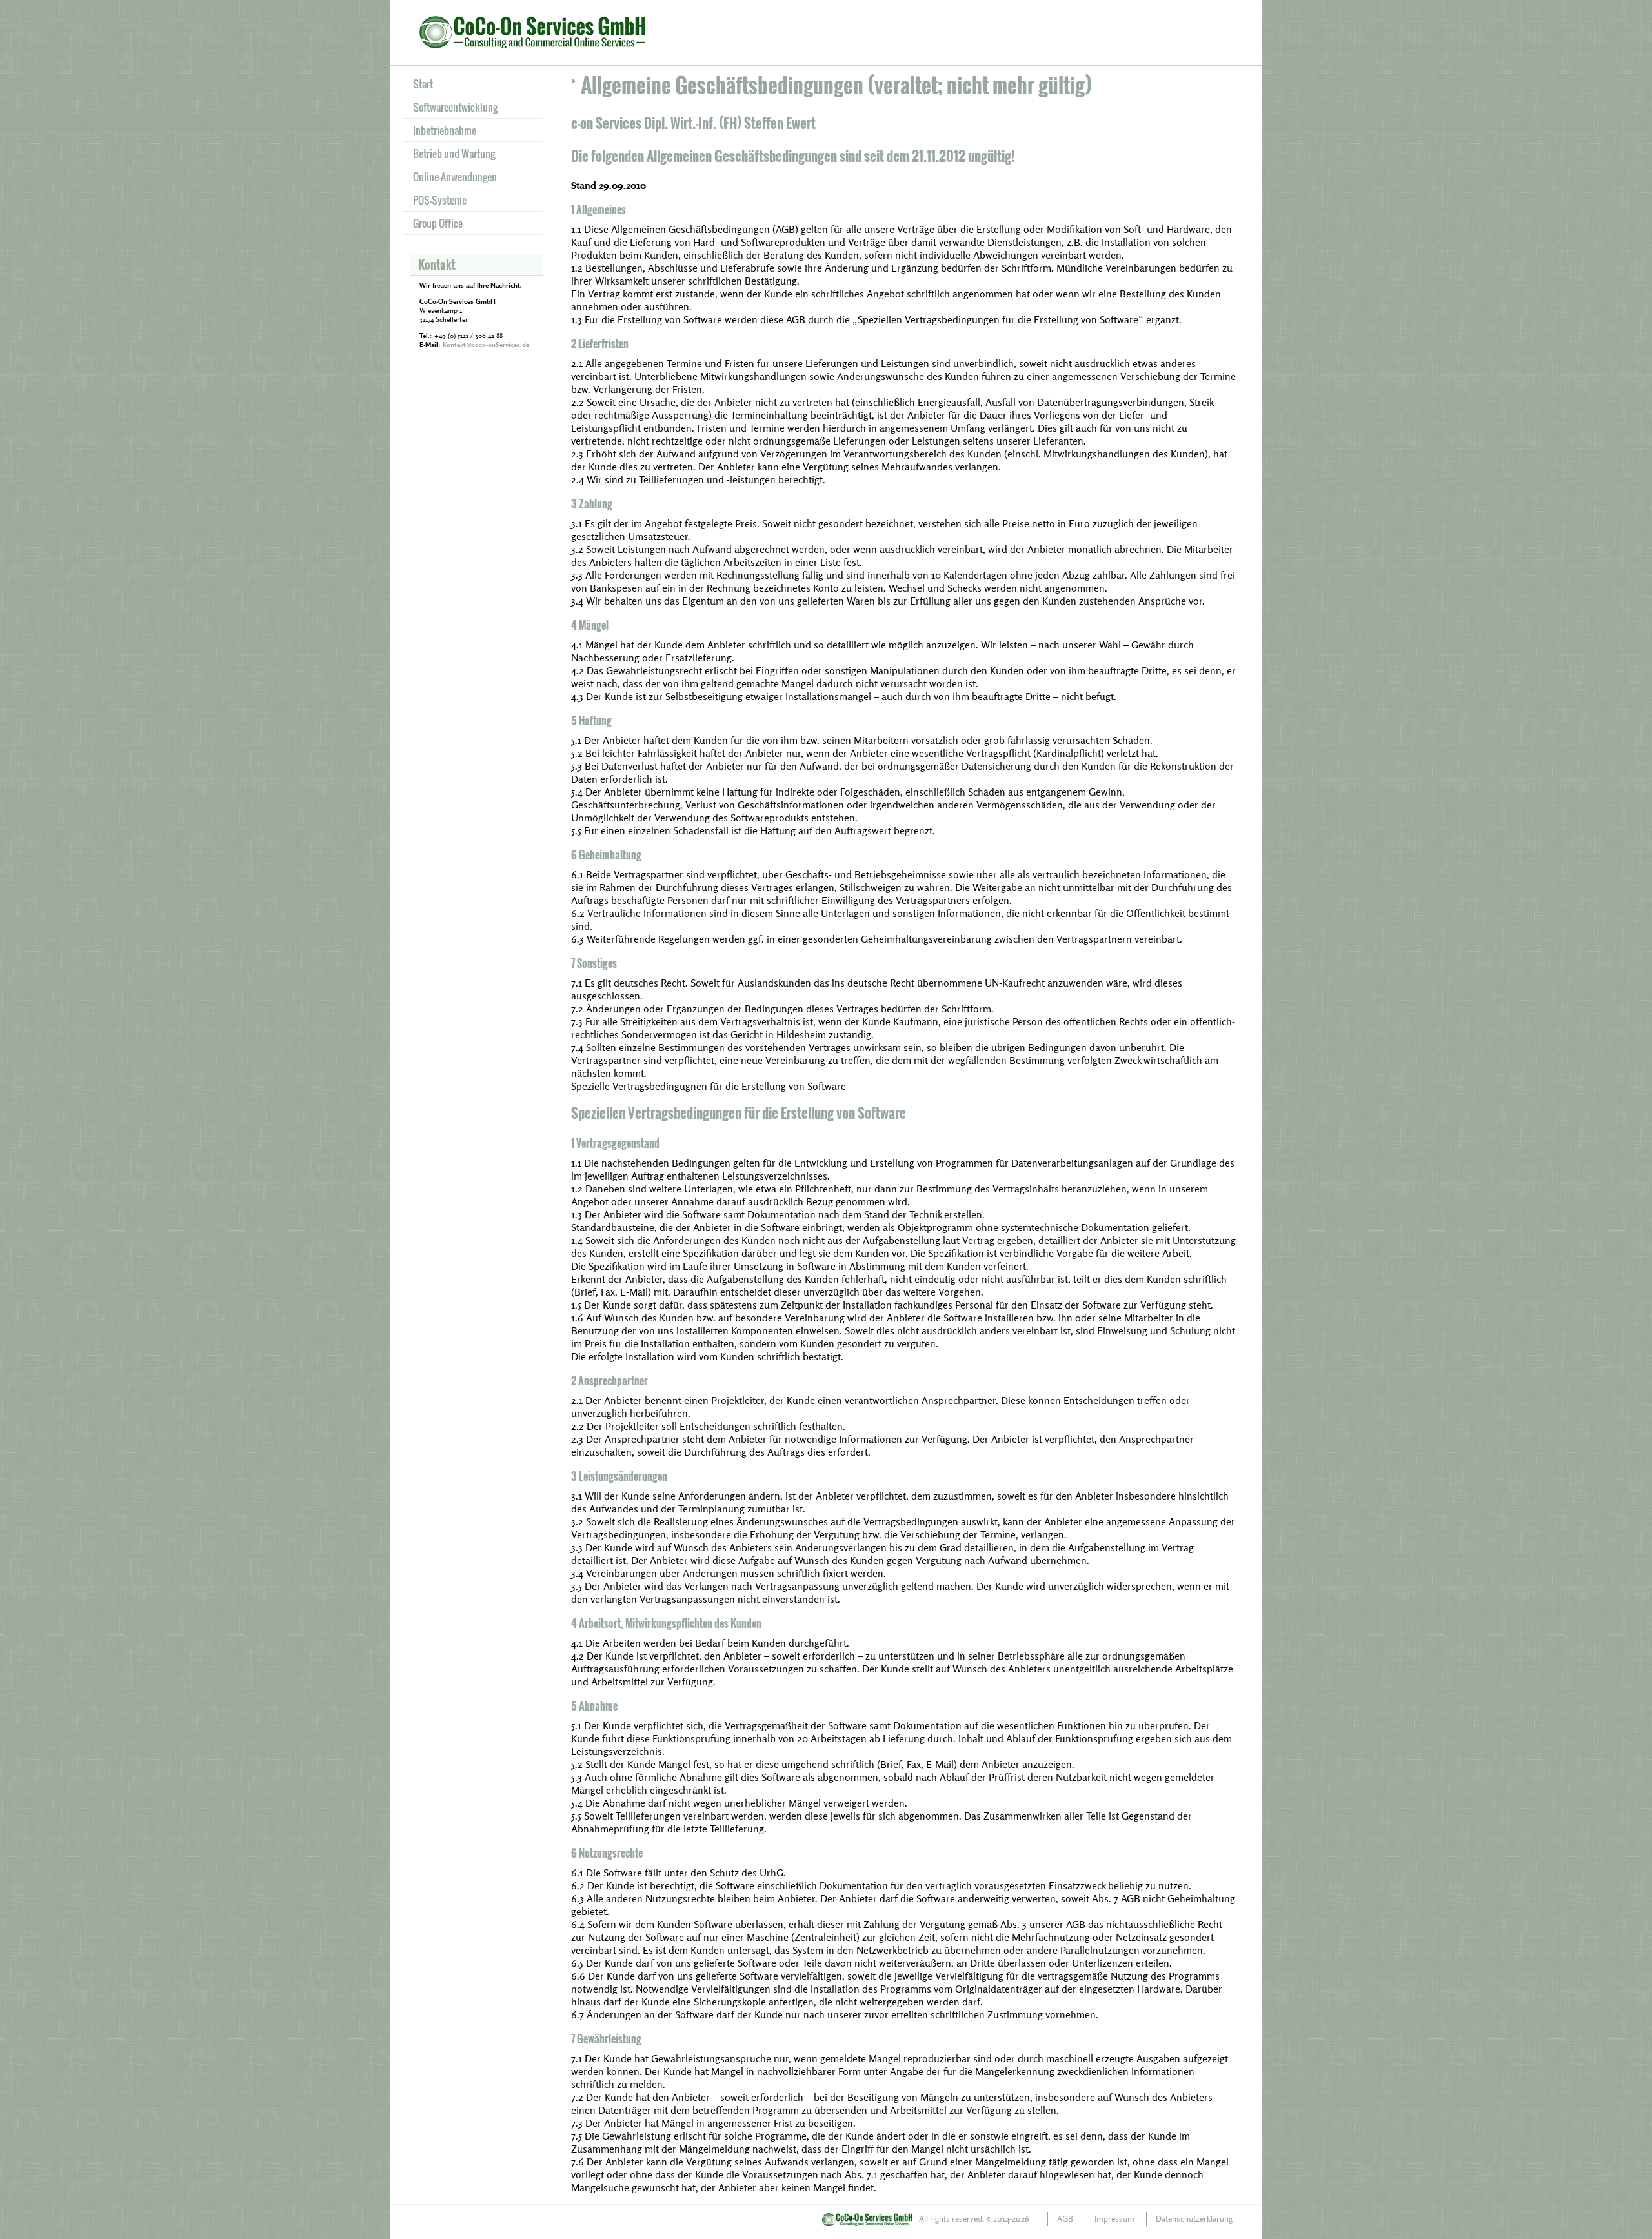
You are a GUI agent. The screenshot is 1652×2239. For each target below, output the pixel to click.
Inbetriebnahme (445, 130)
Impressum (1114, 2218)
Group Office (438, 223)
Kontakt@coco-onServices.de (486, 345)
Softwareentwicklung (455, 107)
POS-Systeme (440, 200)
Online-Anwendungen (455, 177)
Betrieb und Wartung (454, 154)
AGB (1065, 2218)
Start (423, 84)
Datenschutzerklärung (1194, 2218)
